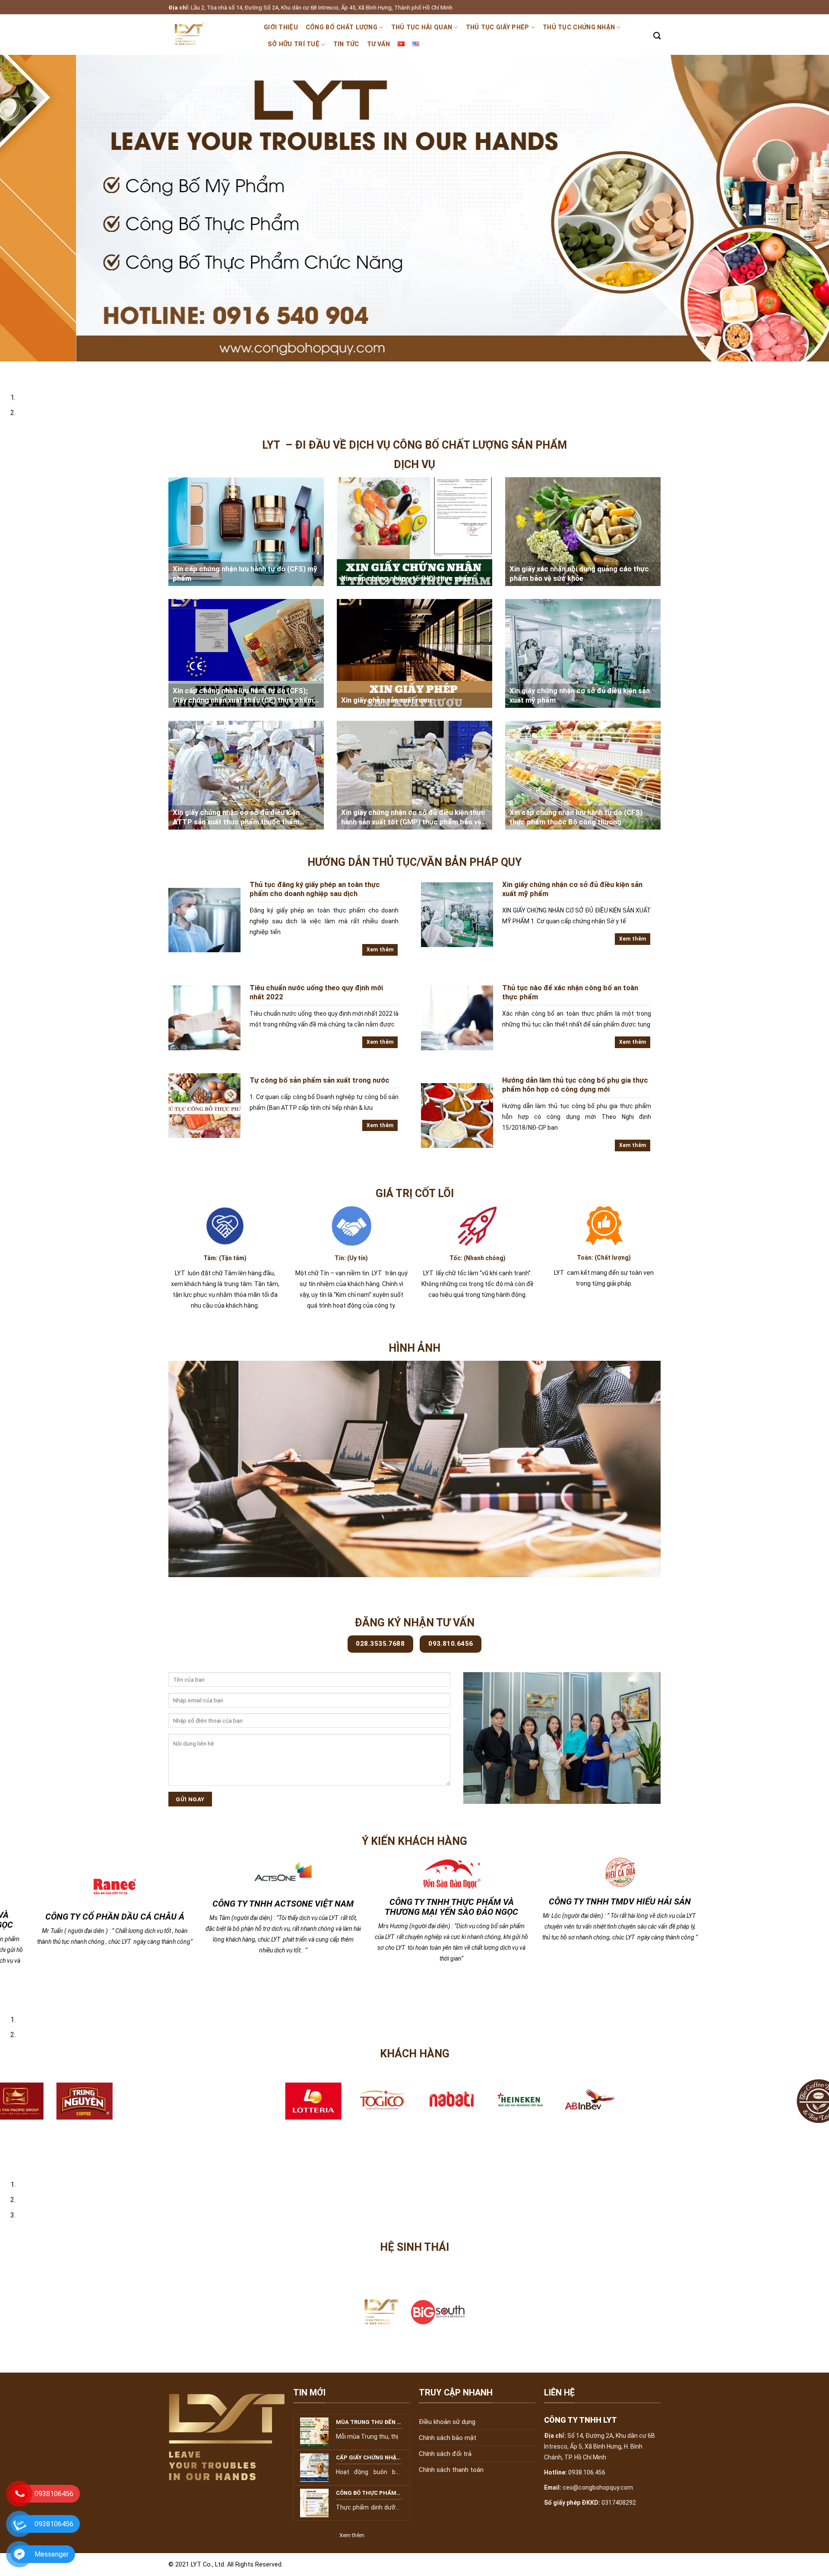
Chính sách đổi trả (445, 2468)
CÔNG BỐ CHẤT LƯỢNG (342, 27)
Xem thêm (380, 950)
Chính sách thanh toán (451, 2484)
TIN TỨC (346, 44)
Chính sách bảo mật (448, 2452)
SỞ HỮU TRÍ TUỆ (294, 44)
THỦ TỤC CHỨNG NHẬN (579, 27)
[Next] (32, 370)
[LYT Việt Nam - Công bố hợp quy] (210, 35)
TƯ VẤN (379, 44)
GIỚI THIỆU (281, 27)
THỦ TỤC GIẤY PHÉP (498, 27)
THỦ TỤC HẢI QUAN (422, 27)
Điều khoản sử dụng (447, 2436)
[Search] (657, 36)
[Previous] (8, 370)
